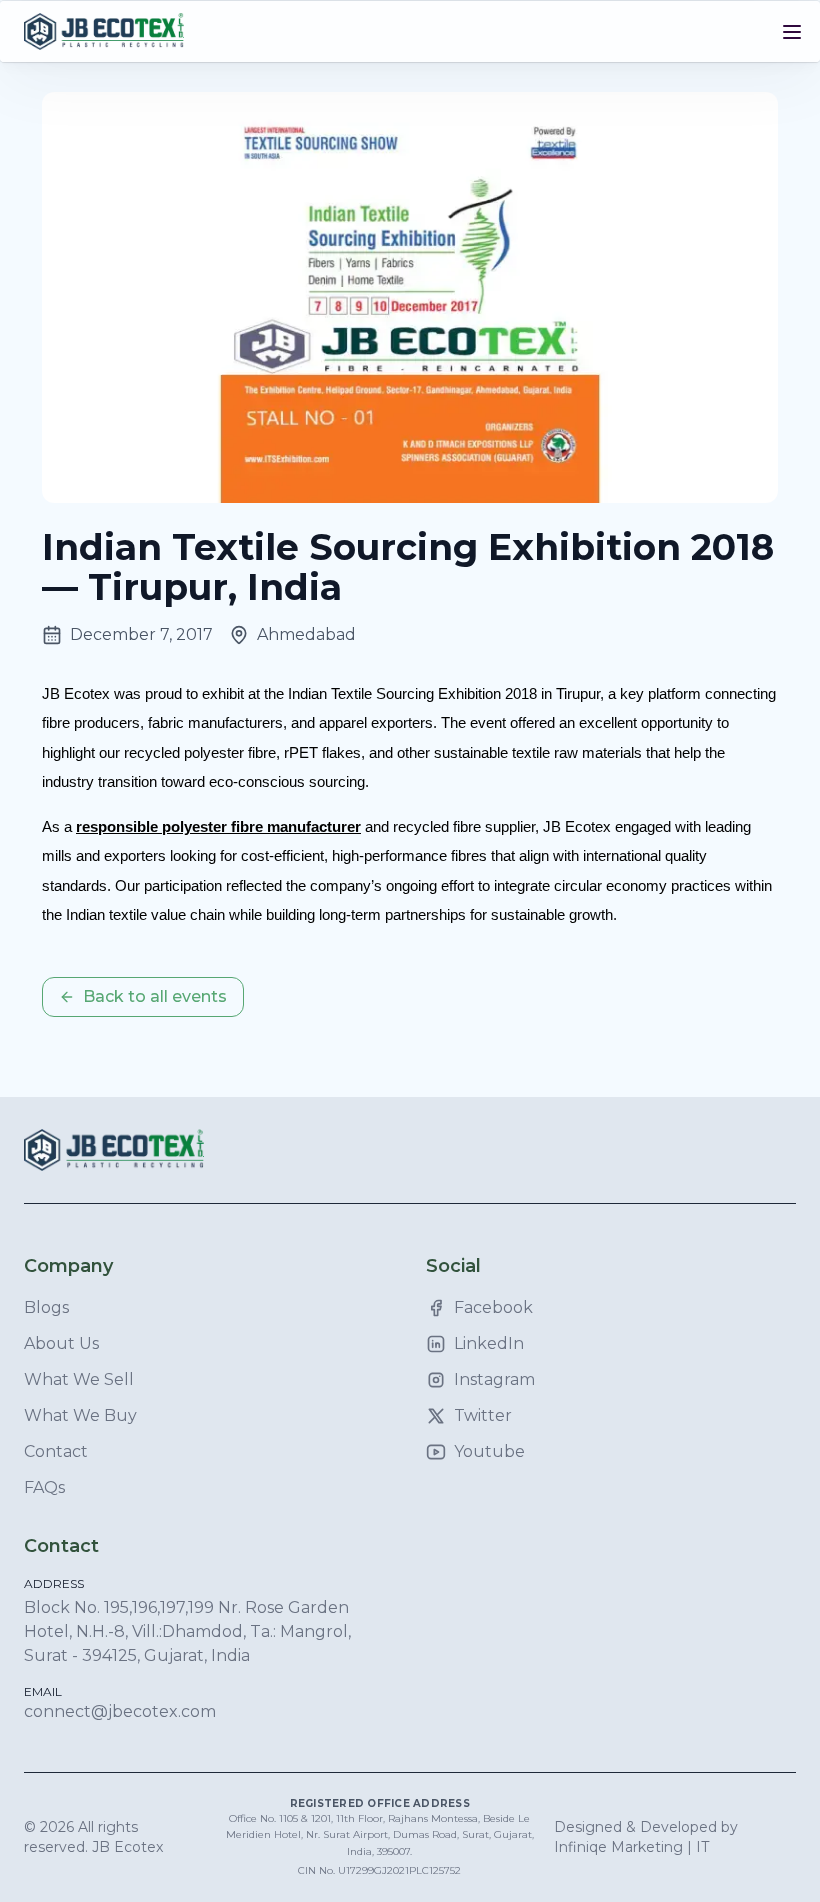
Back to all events (155, 996)
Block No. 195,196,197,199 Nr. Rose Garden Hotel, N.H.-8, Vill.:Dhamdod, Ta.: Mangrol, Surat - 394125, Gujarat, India (187, 1631)
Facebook (493, 1307)
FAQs (44, 1487)
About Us (61, 1343)
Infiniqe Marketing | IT (631, 1847)
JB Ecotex (127, 1847)
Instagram (494, 1379)
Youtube (489, 1451)
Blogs (46, 1307)
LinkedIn (489, 1343)
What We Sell (79, 1379)
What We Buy (80, 1415)
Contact (56, 1451)
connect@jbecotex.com (120, 1711)
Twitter (483, 1415)
